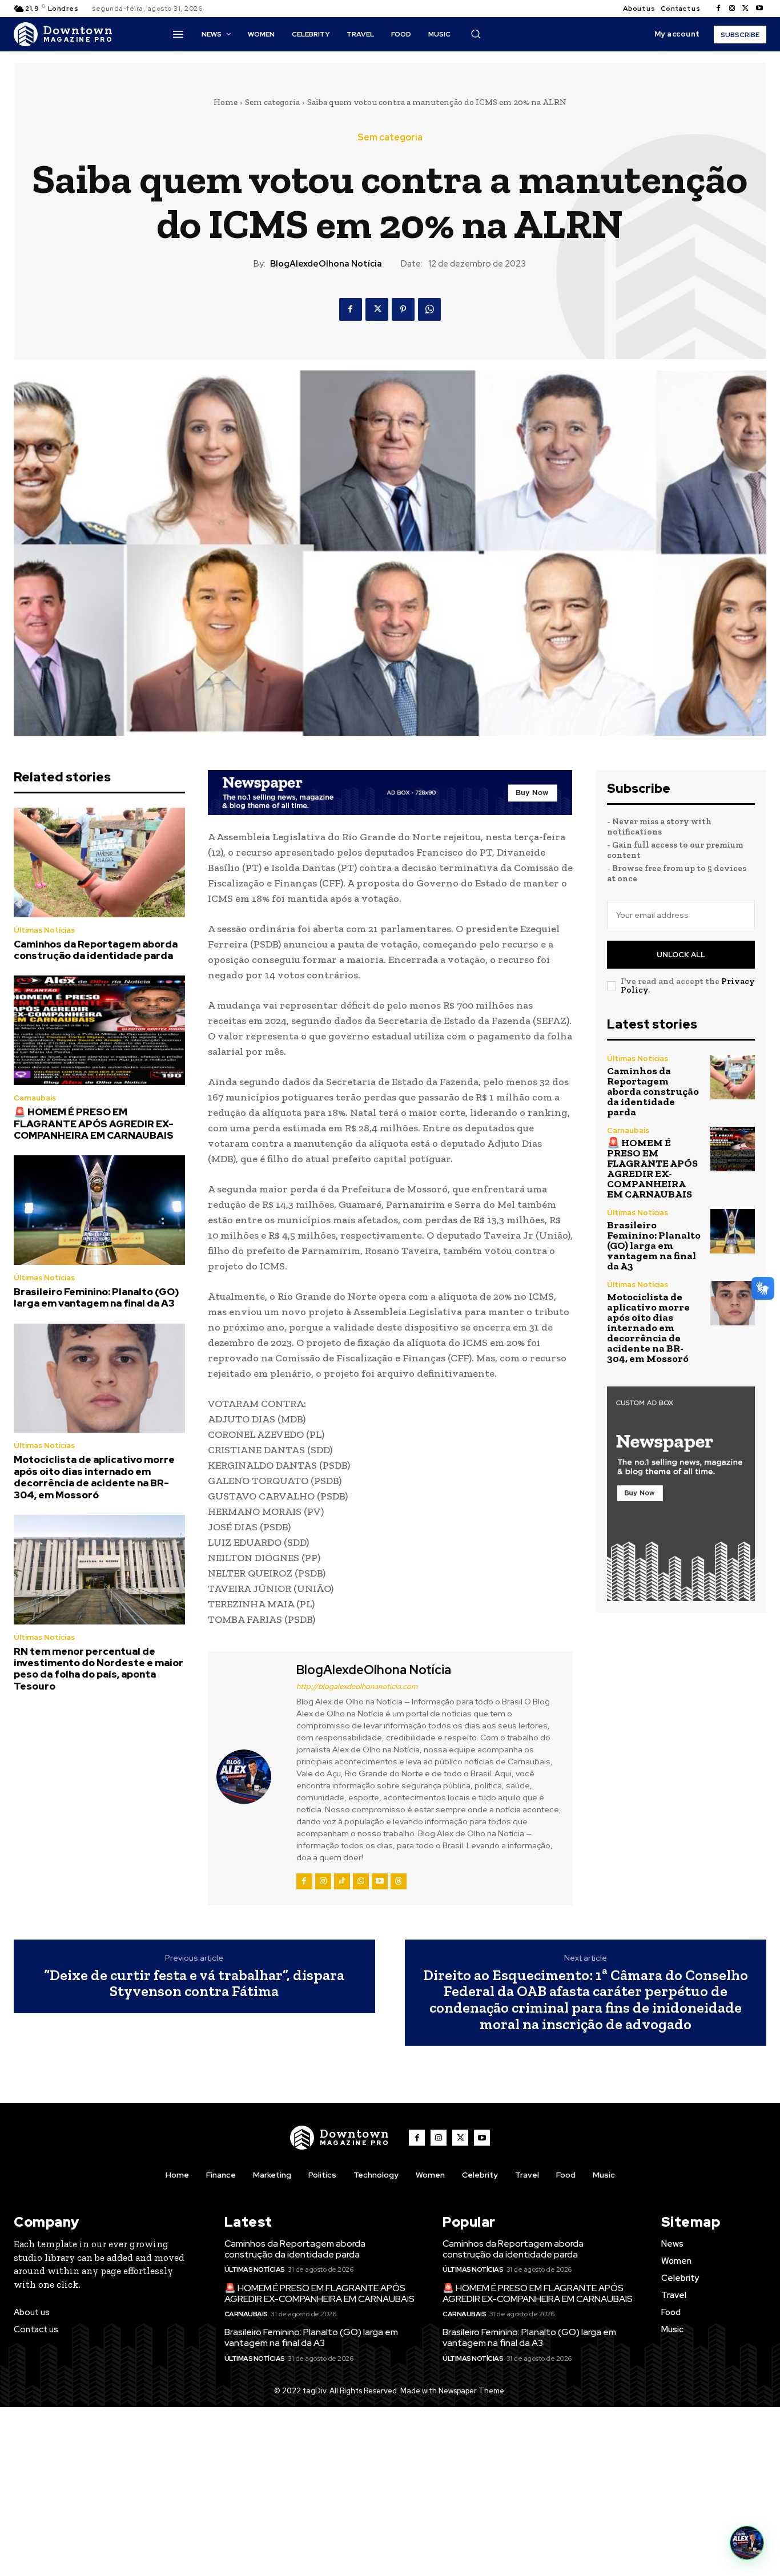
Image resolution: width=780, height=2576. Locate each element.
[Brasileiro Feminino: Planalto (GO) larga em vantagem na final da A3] (99, 1210)
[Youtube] (759, 9)
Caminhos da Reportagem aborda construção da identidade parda (96, 950)
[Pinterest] (403, 309)
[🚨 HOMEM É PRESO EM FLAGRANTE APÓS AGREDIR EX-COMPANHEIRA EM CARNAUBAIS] (99, 1030)
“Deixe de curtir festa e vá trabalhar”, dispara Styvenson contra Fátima (194, 1983)
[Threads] (399, 1881)
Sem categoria (272, 102)
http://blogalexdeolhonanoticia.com (357, 1686)
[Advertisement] (390, 2492)
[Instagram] (732, 9)
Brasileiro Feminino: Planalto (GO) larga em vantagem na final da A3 (97, 1297)
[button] (476, 34)
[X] (746, 9)
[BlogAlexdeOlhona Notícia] (251, 1777)
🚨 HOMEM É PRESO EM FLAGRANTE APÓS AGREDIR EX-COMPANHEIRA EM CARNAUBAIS (94, 1124)
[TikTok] (342, 1881)
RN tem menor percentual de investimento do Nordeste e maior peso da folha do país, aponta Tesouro (98, 1669)
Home (226, 102)
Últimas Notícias (44, 930)
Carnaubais (35, 1098)
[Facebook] (718, 9)
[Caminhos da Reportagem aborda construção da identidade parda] (99, 862)
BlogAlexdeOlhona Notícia (326, 264)
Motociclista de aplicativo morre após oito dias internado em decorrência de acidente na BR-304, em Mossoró (94, 1477)
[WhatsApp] (429, 309)
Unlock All (681, 955)
